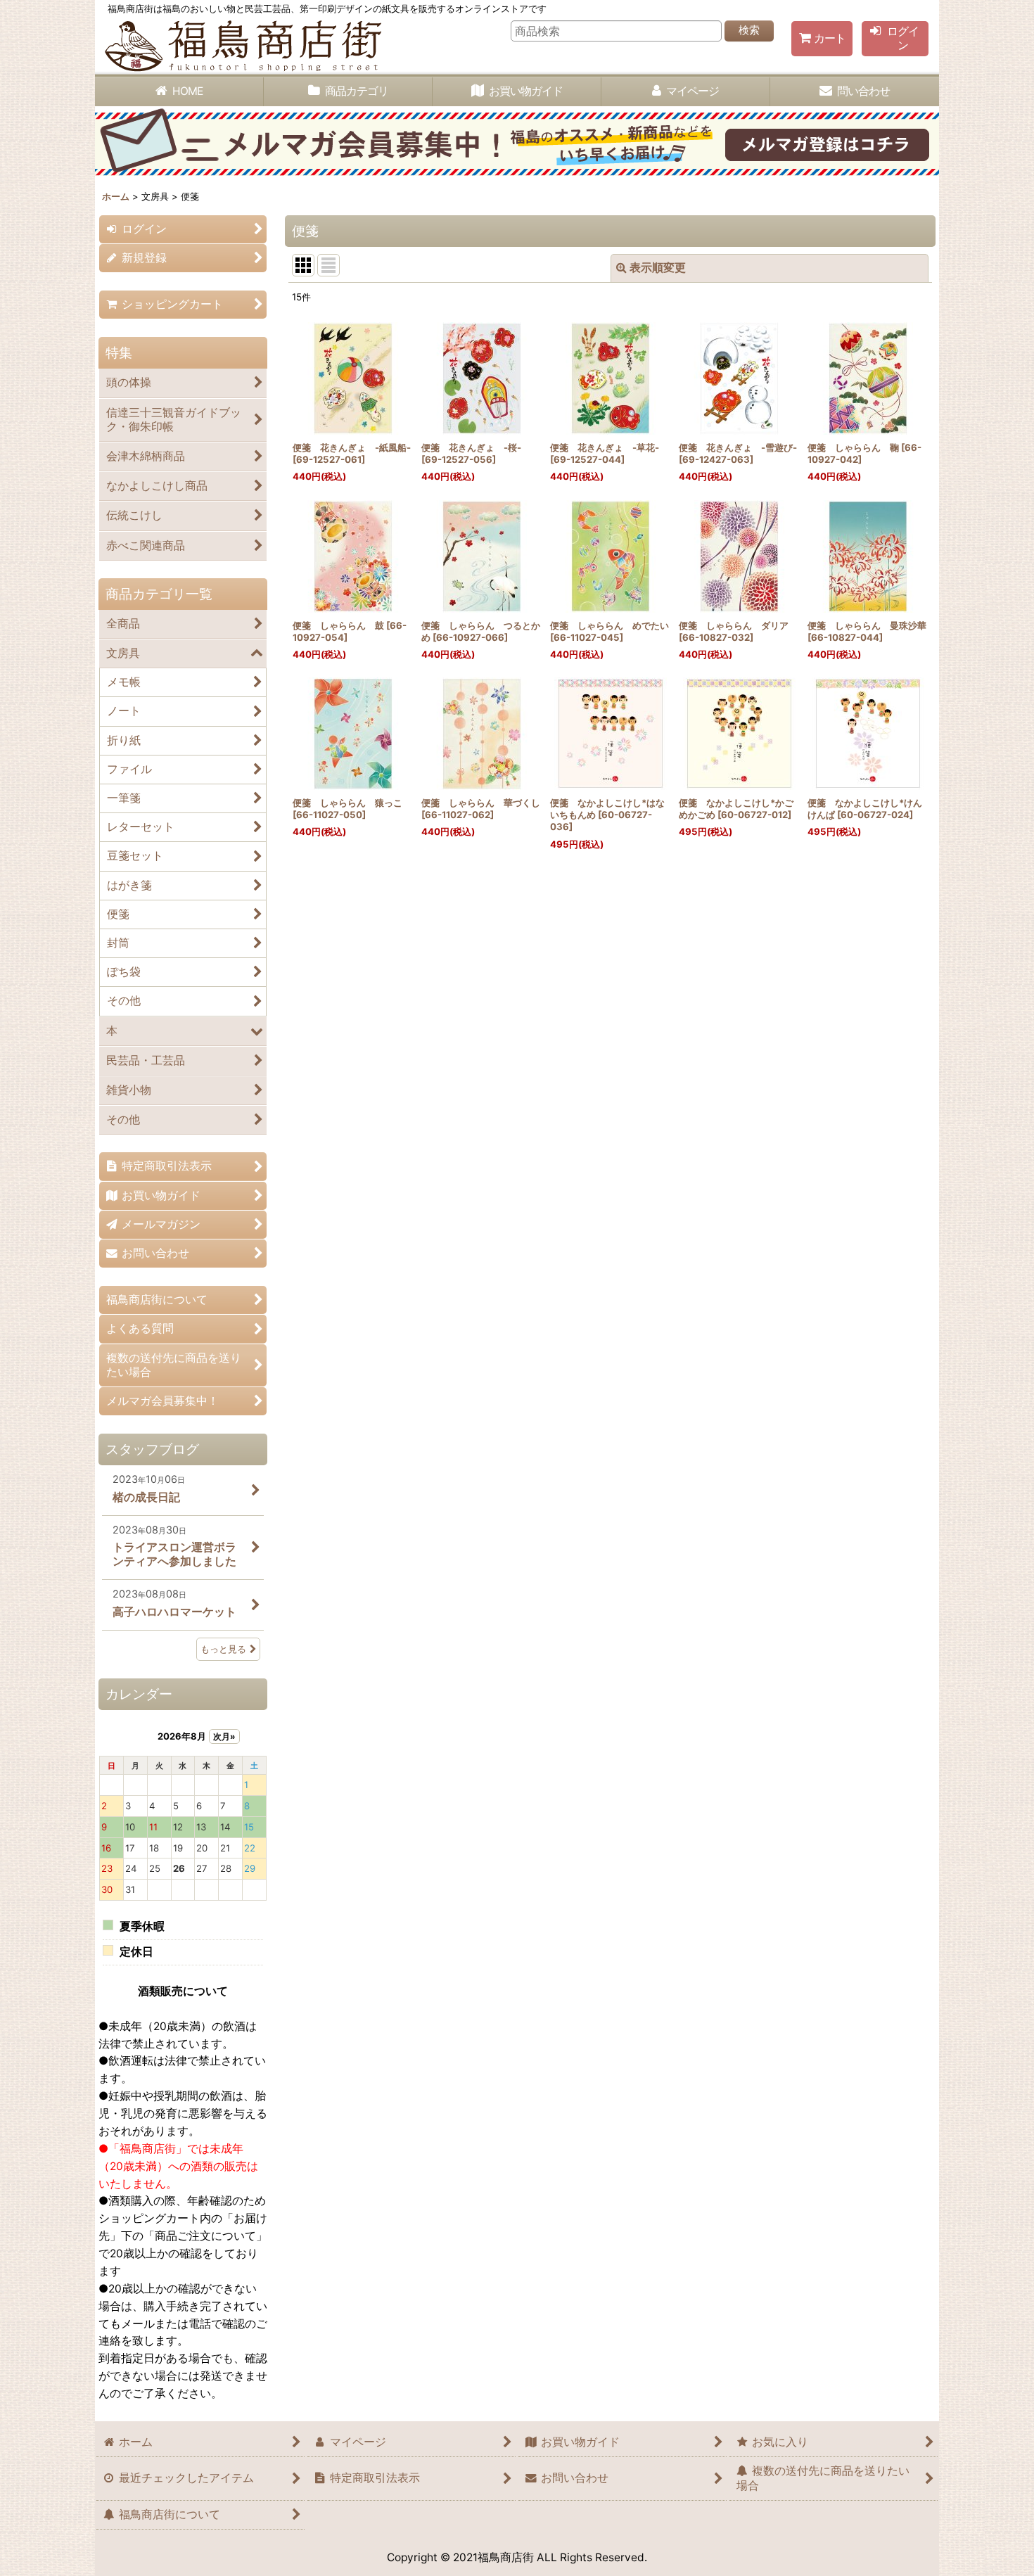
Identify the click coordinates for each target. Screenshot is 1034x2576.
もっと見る (223, 1649)
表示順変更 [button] (658, 268)
